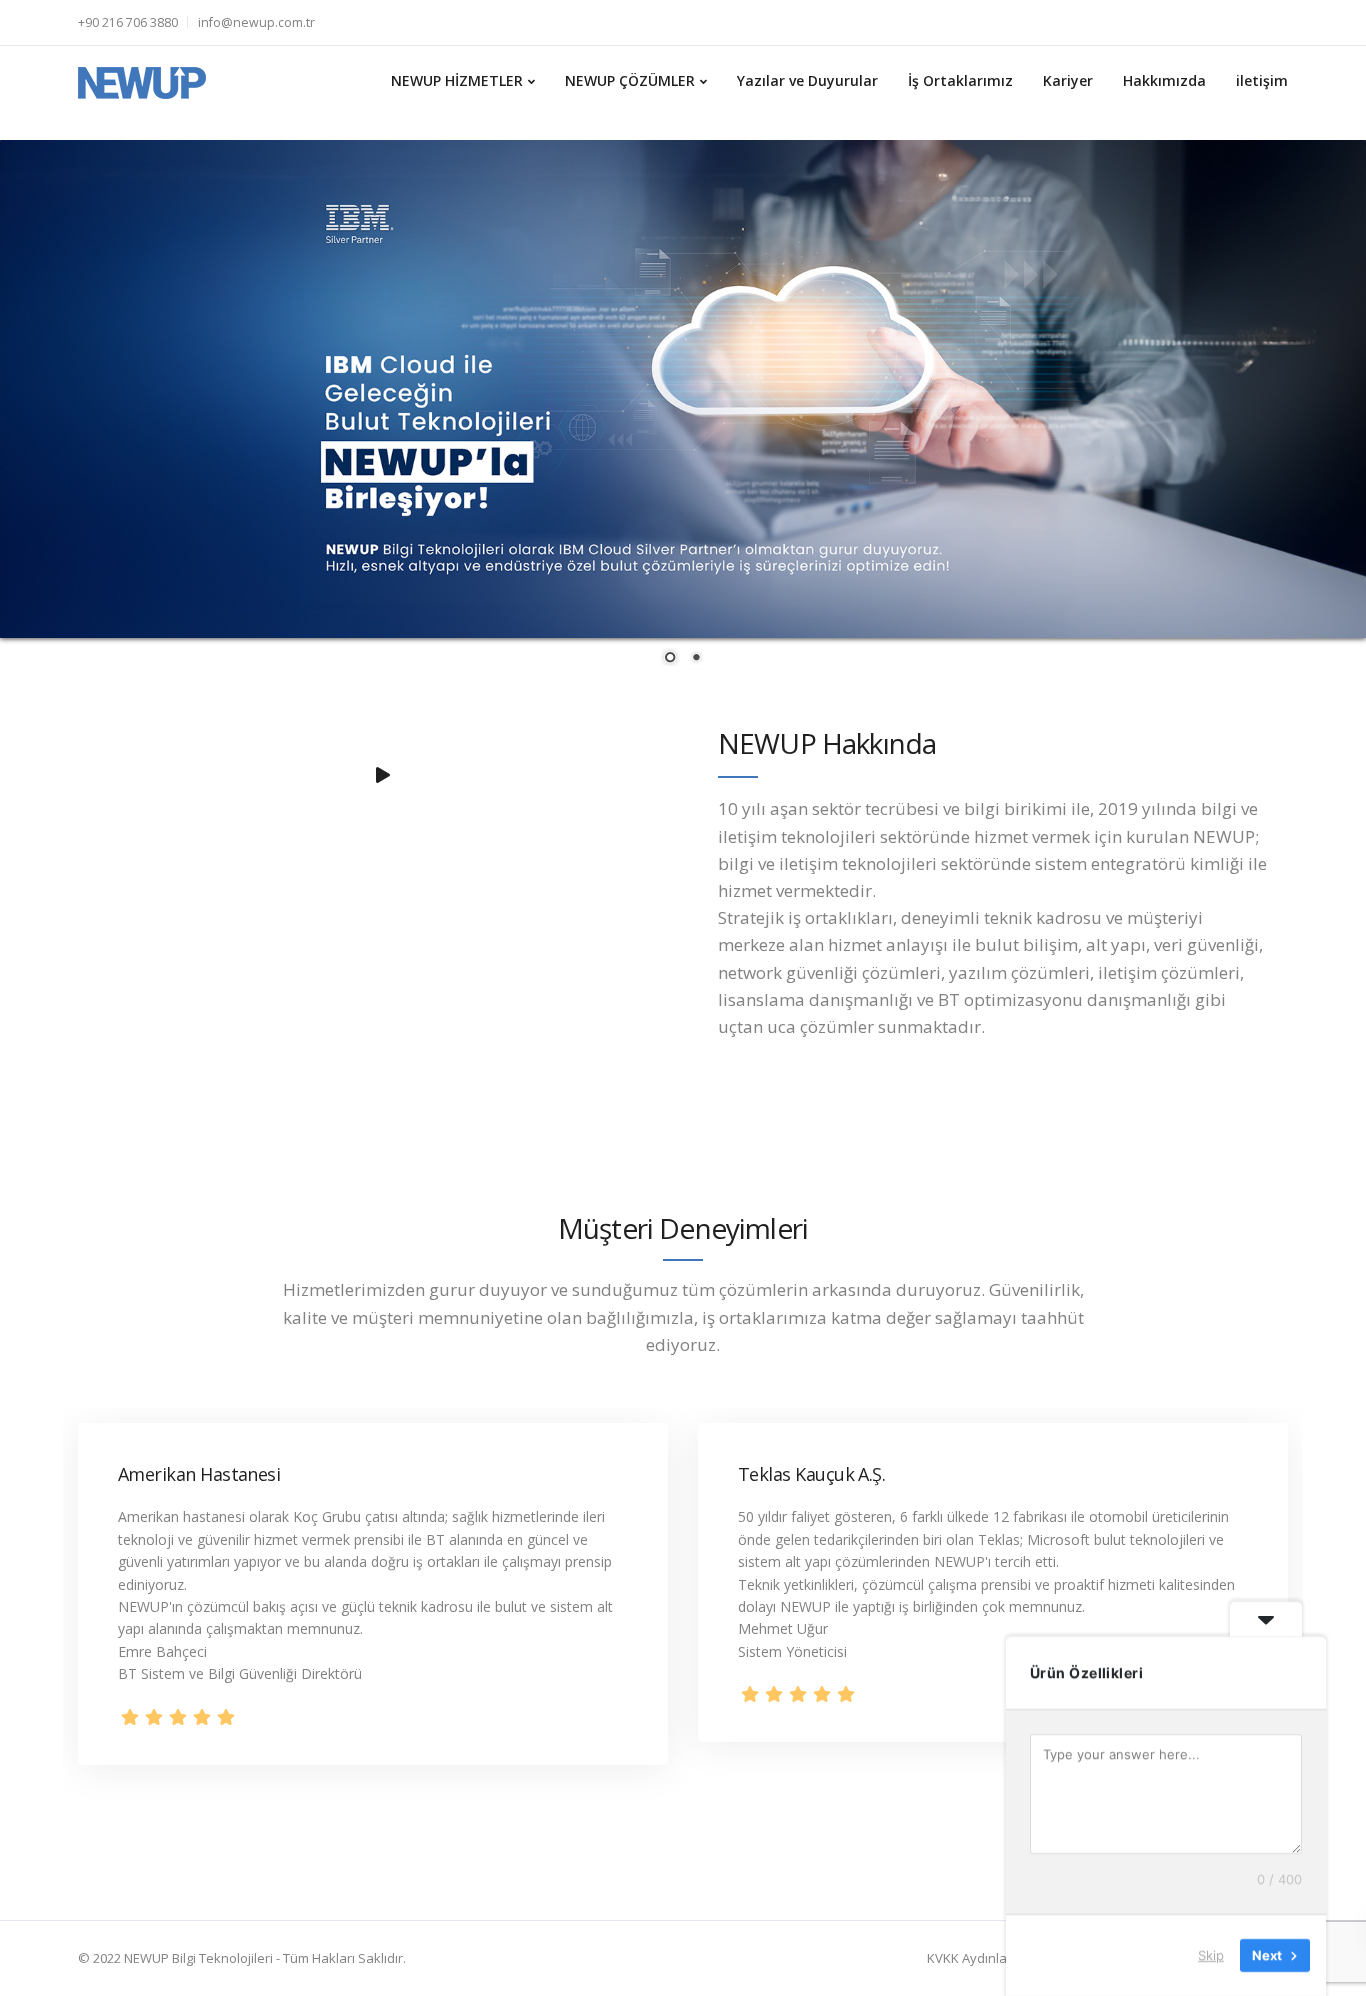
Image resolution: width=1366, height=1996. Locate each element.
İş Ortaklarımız (960, 80)
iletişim (1262, 80)
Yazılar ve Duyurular (807, 80)
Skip (1211, 1955)
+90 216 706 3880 (128, 22)
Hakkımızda (1164, 80)
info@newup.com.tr (256, 22)
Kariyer (1068, 80)
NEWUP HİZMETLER (457, 80)
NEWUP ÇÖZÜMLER (630, 80)
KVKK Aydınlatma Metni (997, 1958)
